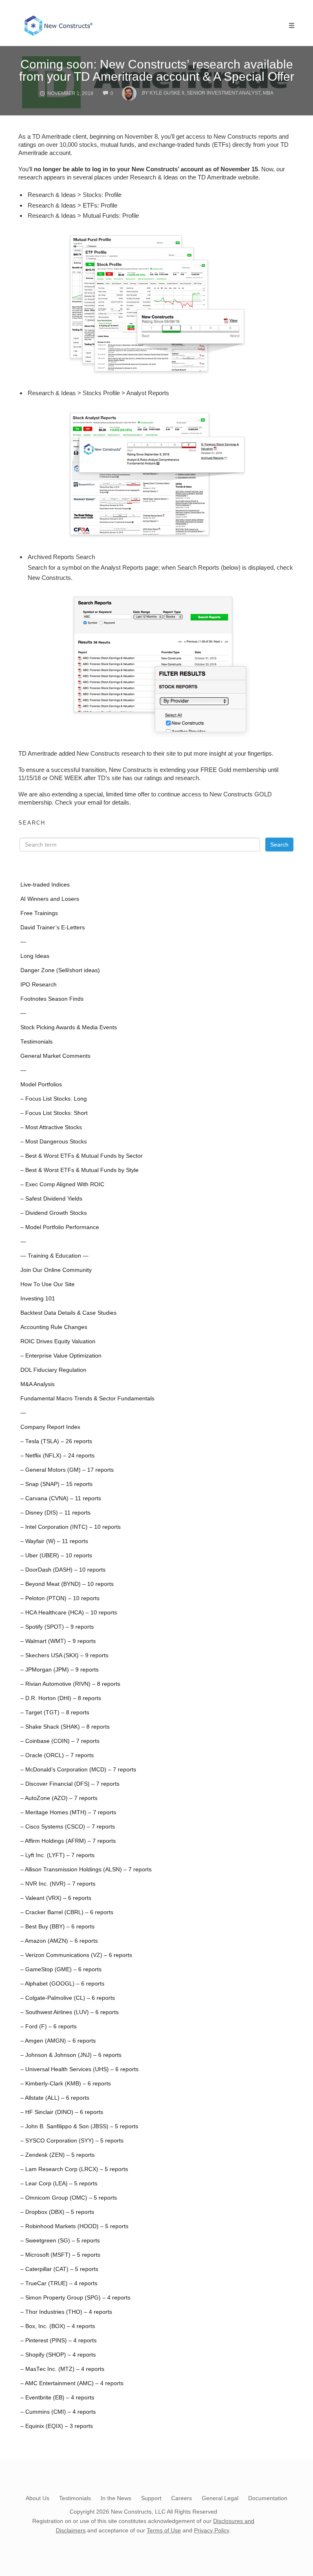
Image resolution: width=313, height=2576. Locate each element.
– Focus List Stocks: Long (54, 1099)
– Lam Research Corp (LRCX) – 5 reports (74, 2169)
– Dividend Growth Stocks (54, 1213)
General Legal (220, 2498)
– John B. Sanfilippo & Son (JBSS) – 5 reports (79, 2126)
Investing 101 (38, 1299)
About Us (37, 2498)
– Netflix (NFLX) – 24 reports (57, 1456)
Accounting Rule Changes (54, 1327)
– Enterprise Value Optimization (61, 1356)
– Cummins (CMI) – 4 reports (58, 2412)
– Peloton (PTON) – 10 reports (60, 1598)
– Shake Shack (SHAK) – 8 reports (65, 1727)
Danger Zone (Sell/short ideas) (60, 970)
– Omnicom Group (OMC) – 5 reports (69, 2198)
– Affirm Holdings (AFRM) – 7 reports (68, 1841)
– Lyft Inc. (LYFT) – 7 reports (57, 1855)
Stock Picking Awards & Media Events (69, 1027)
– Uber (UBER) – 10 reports (56, 1556)
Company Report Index (50, 1427)
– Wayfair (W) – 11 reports (54, 1541)
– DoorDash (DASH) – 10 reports (63, 1570)
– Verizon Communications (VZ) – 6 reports (76, 1955)
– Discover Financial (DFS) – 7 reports (70, 1784)
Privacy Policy (212, 2530)
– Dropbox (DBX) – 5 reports (57, 2212)
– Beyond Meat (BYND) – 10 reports (67, 1584)
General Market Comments (55, 1056)
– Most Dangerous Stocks (54, 1142)
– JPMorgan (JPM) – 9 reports (60, 1670)
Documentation (268, 2498)
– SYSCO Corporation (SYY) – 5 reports (72, 2141)
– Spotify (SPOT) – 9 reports (57, 1627)
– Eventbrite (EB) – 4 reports (57, 2398)
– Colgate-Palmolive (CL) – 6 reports (68, 1998)
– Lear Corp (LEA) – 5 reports (59, 2184)
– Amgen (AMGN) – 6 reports (58, 2041)
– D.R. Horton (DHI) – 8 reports (61, 1698)
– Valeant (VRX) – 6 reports (56, 1898)
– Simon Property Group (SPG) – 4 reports (75, 2298)
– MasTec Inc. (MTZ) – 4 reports (62, 2369)
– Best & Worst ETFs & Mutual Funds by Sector (82, 1156)
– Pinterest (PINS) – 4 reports (58, 2341)
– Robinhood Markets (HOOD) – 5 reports (74, 2226)
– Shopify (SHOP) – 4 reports (58, 2355)
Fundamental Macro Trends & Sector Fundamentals (87, 1399)
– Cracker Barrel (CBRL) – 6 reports (67, 1912)
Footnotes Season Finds (52, 999)
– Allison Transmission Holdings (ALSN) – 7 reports (86, 1870)
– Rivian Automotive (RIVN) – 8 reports (70, 1684)
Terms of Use (164, 2530)
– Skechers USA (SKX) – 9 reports (64, 1655)
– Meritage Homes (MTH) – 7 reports (68, 1812)
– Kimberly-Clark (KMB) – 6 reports (66, 2084)
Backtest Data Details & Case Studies (68, 1313)
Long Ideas (35, 956)
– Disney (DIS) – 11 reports (55, 1513)
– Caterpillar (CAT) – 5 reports (59, 2269)
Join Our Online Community (56, 1270)
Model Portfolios (41, 1085)
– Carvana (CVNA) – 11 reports (61, 1498)
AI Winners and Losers (50, 899)
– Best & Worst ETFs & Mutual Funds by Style (79, 1170)
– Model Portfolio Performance (60, 1227)
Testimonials (36, 1042)
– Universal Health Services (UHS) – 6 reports (79, 2069)
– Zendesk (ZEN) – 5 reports (57, 2155)
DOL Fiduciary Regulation (53, 1370)
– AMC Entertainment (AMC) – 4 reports (72, 2383)
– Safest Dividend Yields (51, 1199)
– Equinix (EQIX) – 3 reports (57, 2426)
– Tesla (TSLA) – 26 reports (56, 1441)
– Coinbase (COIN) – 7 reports (60, 1741)
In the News (116, 2498)
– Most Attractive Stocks (51, 1127)
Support (151, 2498)
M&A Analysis (37, 1384)
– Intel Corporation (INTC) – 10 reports (71, 1527)
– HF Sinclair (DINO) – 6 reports (62, 2112)
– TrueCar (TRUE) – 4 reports (59, 2283)
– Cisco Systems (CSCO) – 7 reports (68, 1827)
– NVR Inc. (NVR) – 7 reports (58, 1884)
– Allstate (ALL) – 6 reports (55, 2098)
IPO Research (39, 985)
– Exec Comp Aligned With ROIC (62, 1184)
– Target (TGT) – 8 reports (55, 1713)
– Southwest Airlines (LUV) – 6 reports (69, 2012)
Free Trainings (39, 913)
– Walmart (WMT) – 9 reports (58, 1641)
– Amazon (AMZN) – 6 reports (59, 1941)
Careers (182, 2498)
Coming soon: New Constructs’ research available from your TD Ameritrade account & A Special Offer (157, 70)
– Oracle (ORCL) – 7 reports (57, 1755)
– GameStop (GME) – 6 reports (61, 1969)
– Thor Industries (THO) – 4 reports (66, 2312)
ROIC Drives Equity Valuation (58, 1341)
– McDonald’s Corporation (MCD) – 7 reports (78, 1770)
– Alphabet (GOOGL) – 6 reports (62, 1984)
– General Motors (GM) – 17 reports (67, 1470)
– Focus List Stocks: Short (54, 1113)
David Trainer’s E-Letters (53, 928)
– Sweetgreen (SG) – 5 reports (60, 2241)
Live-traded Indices (45, 885)
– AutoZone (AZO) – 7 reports (59, 1798)
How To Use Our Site (47, 1284)
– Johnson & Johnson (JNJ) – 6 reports (71, 2055)
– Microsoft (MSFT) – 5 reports (60, 2255)
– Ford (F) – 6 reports (48, 2027)
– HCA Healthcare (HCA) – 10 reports (69, 1613)
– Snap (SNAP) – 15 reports (56, 1484)
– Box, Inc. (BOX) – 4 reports (58, 2326)
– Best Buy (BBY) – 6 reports (57, 1927)
